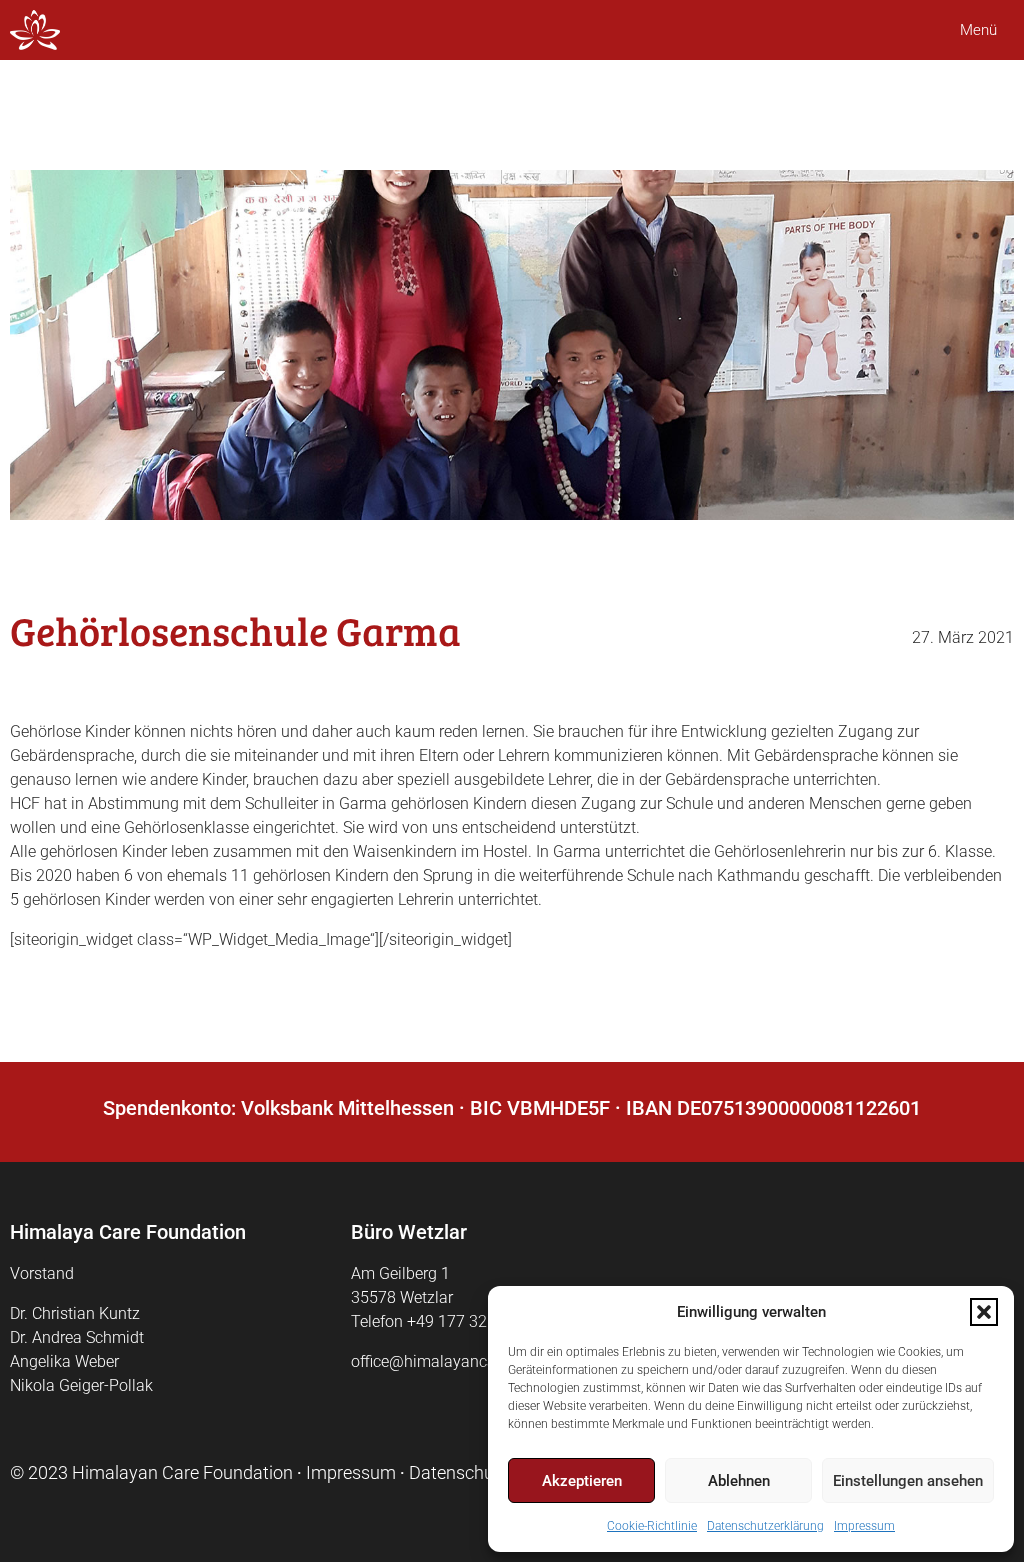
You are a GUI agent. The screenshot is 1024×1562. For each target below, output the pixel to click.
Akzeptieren (582, 1481)
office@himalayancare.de (440, 1361)
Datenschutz (459, 1472)
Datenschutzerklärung (765, 1526)
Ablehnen (739, 1481)
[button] (984, 1312)
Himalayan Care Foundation (182, 1472)
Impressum (864, 1526)
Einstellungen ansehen (908, 1481)
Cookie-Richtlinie (652, 1526)
